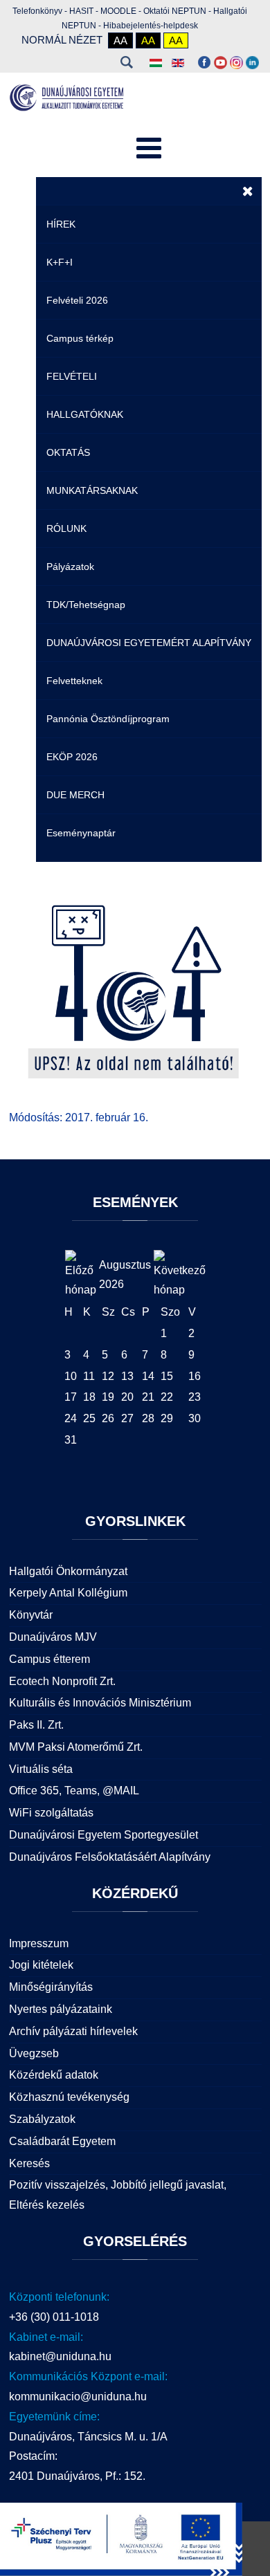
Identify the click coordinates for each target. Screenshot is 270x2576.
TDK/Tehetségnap (86, 605)
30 (195, 1418)
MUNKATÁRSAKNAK (92, 490)
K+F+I (60, 262)
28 (148, 1418)
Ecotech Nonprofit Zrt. (62, 1681)
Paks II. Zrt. (36, 1725)
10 (71, 1376)
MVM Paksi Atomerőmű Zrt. (76, 1747)
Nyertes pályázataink (61, 2009)
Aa (120, 40)
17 (71, 1397)
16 (195, 1376)
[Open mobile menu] (149, 149)
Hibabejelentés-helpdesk (151, 26)
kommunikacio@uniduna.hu (78, 2396)
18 (89, 1397)
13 (127, 1376)
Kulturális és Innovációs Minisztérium (100, 1703)
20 (127, 1397)
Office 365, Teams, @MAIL (74, 1791)
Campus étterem (49, 1659)
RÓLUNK (66, 528)
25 (89, 1418)
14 (148, 1376)
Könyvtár (31, 1615)
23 (195, 1397)
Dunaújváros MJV (53, 1637)
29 (167, 1418)
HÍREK (61, 224)
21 (148, 1397)
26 (108, 1418)
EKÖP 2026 (72, 757)
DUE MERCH (75, 795)
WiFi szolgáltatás (51, 1813)
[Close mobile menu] (248, 191)
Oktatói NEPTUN (175, 11)
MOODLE (118, 11)
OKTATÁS (68, 452)
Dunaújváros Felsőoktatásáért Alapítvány (110, 1857)
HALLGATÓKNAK (85, 414)
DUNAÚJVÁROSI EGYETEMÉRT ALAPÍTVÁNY (149, 643)
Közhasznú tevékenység (69, 2097)
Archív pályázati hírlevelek (73, 2031)
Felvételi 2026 (77, 300)
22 (167, 1397)
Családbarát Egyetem (62, 2141)
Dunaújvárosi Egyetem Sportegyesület (103, 1835)
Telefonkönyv (37, 11)
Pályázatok (70, 567)
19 (108, 1397)
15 (167, 1376)
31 (71, 1440)
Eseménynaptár (81, 833)
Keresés (127, 62)
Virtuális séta (41, 1769)
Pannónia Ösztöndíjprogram (108, 719)
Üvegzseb (34, 2053)
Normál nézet (62, 40)
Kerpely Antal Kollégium (68, 1593)
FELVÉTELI (72, 376)
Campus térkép (80, 338)
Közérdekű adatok (54, 2075)
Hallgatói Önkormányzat (68, 1571)
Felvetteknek (74, 681)
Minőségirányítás (51, 1987)
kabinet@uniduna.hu (60, 2356)
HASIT (81, 11)
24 (71, 1418)
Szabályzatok (42, 2119)
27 (127, 1418)
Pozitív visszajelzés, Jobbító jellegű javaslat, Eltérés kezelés (118, 2195)
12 (108, 1376)
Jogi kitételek (41, 1965)
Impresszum (39, 1943)
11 (89, 1376)
